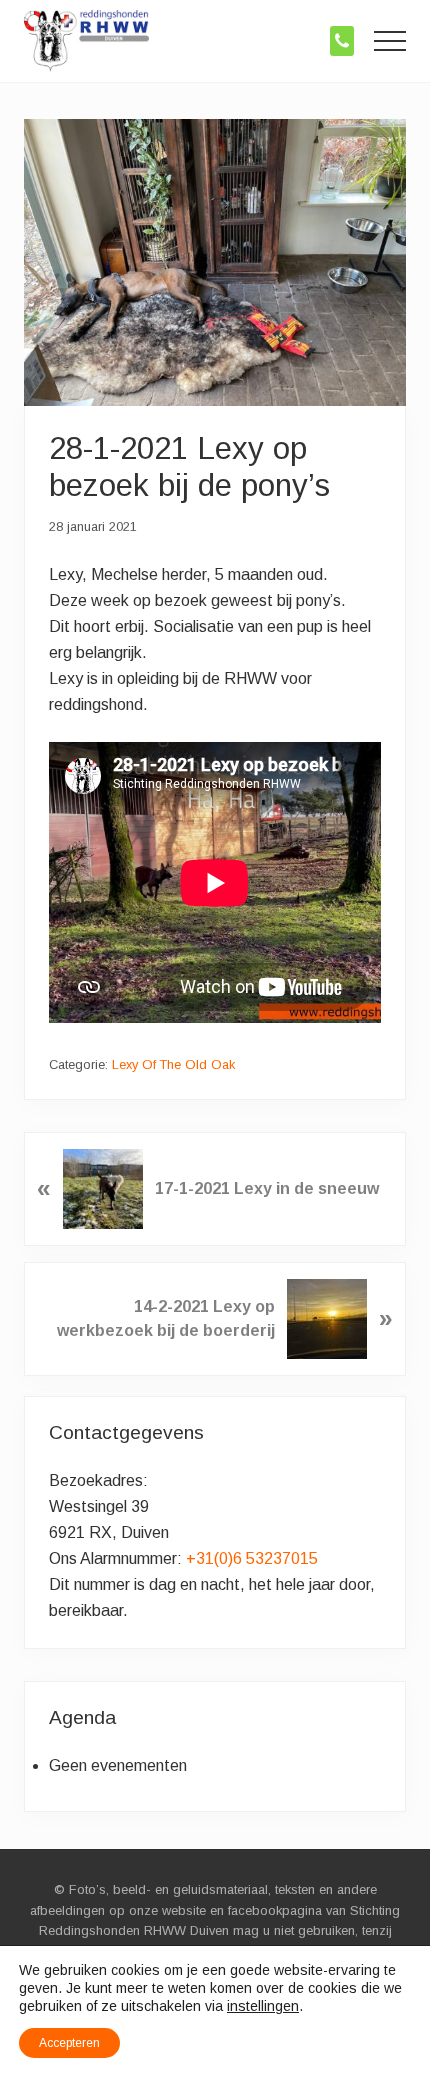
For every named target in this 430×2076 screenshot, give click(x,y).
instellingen (263, 2006)
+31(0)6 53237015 (252, 1558)
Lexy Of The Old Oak (173, 1064)
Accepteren (69, 2043)
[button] (390, 41)
